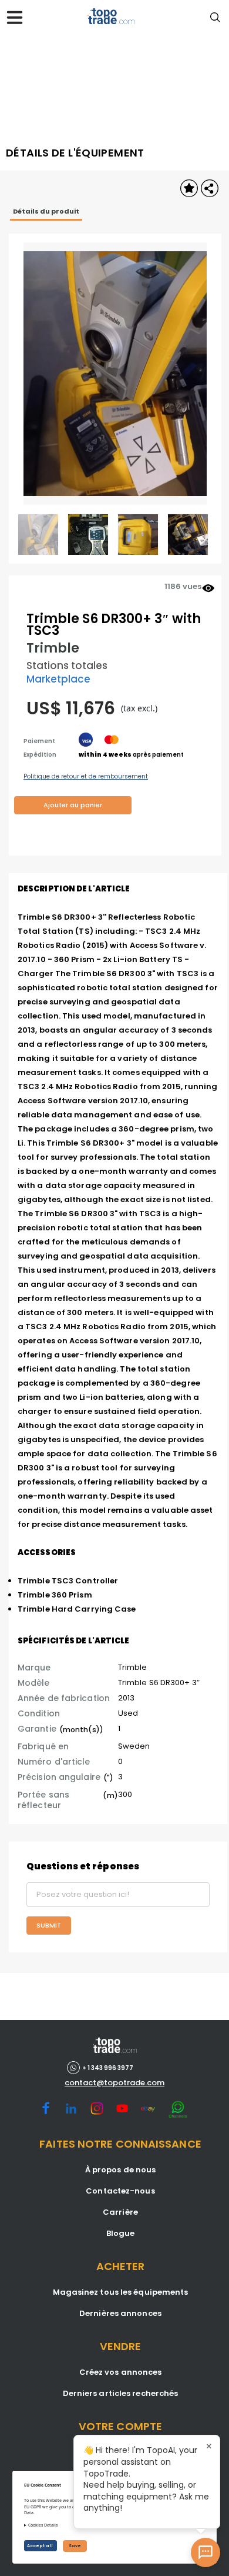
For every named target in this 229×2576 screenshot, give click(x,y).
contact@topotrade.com (114, 2083)
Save (75, 2546)
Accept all (41, 2546)
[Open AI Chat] (206, 2552)
